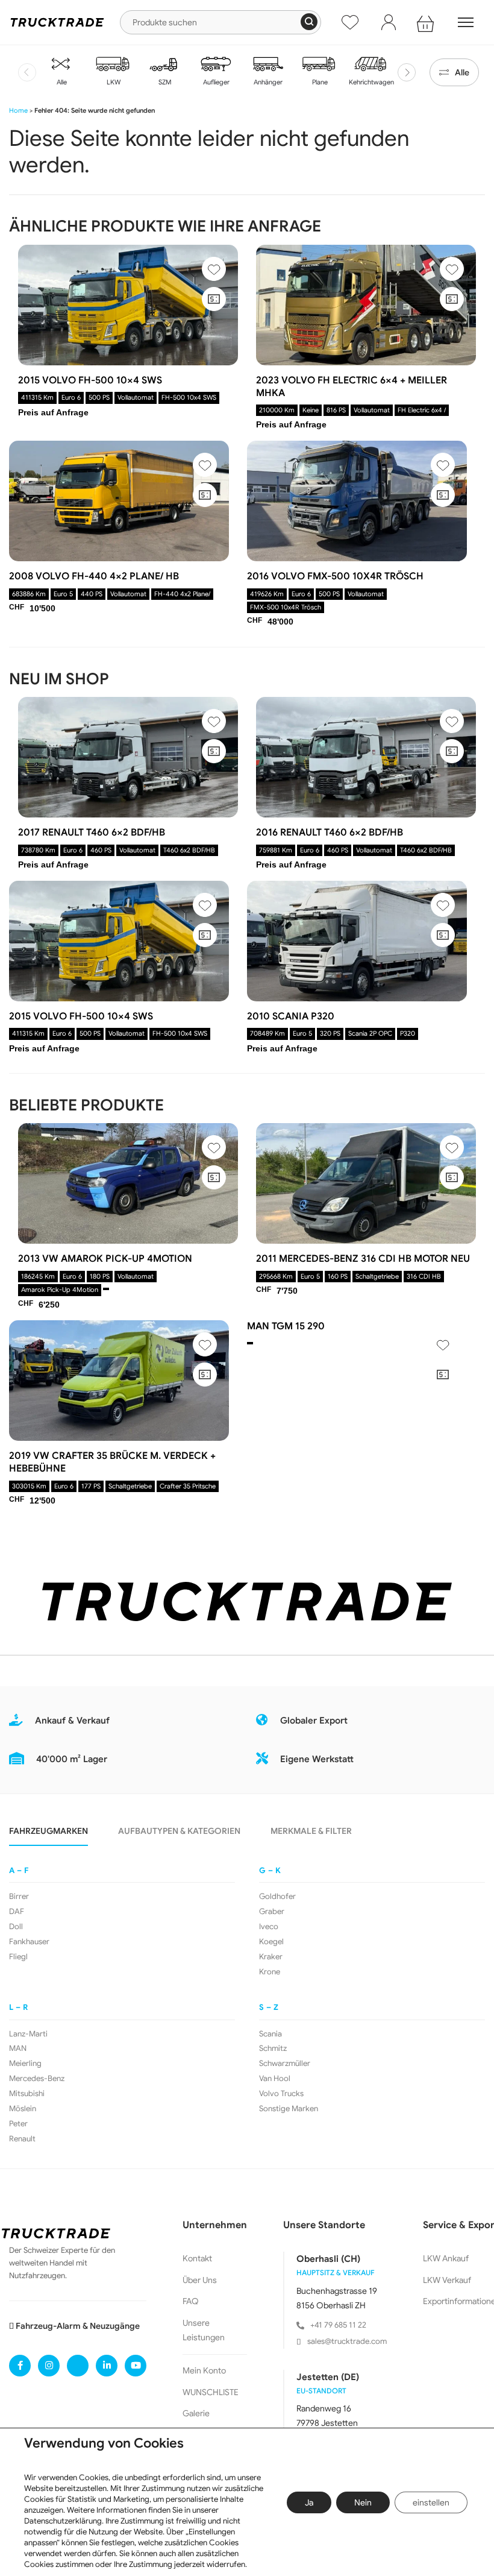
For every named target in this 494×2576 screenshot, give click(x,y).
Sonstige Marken (289, 2109)
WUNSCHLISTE (211, 2392)
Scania (270, 2034)
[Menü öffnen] (466, 22)
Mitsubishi (27, 2094)
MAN (18, 2049)
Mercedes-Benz (37, 2079)
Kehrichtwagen (370, 82)
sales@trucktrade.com (347, 2341)
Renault (22, 2139)
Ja (309, 2502)
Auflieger (215, 82)
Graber (272, 1912)
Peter (18, 2124)
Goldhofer (277, 1897)
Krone (270, 1972)
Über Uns (200, 2280)
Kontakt (197, 2258)
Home (18, 110)
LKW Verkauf (447, 2280)
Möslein (23, 2109)
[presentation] (27, 72)
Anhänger (267, 82)
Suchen (309, 22)
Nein (363, 2502)
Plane (319, 82)
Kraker (271, 1957)
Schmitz (273, 2049)
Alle (61, 82)
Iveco (269, 1927)
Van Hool (275, 2079)
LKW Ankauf (446, 2258)
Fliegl (18, 1957)
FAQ (191, 2301)
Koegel (271, 1942)
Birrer (19, 1897)
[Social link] (20, 2366)
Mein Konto (204, 2370)
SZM (164, 82)
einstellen (431, 2502)
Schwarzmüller (285, 2064)
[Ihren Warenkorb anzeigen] (427, 22)
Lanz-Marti (28, 2034)
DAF (17, 1912)
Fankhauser (29, 1942)
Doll (16, 1927)
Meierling (25, 2064)
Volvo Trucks (281, 2094)
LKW (113, 82)
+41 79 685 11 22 (338, 2325)
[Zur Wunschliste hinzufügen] (214, 269)
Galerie (196, 2413)
